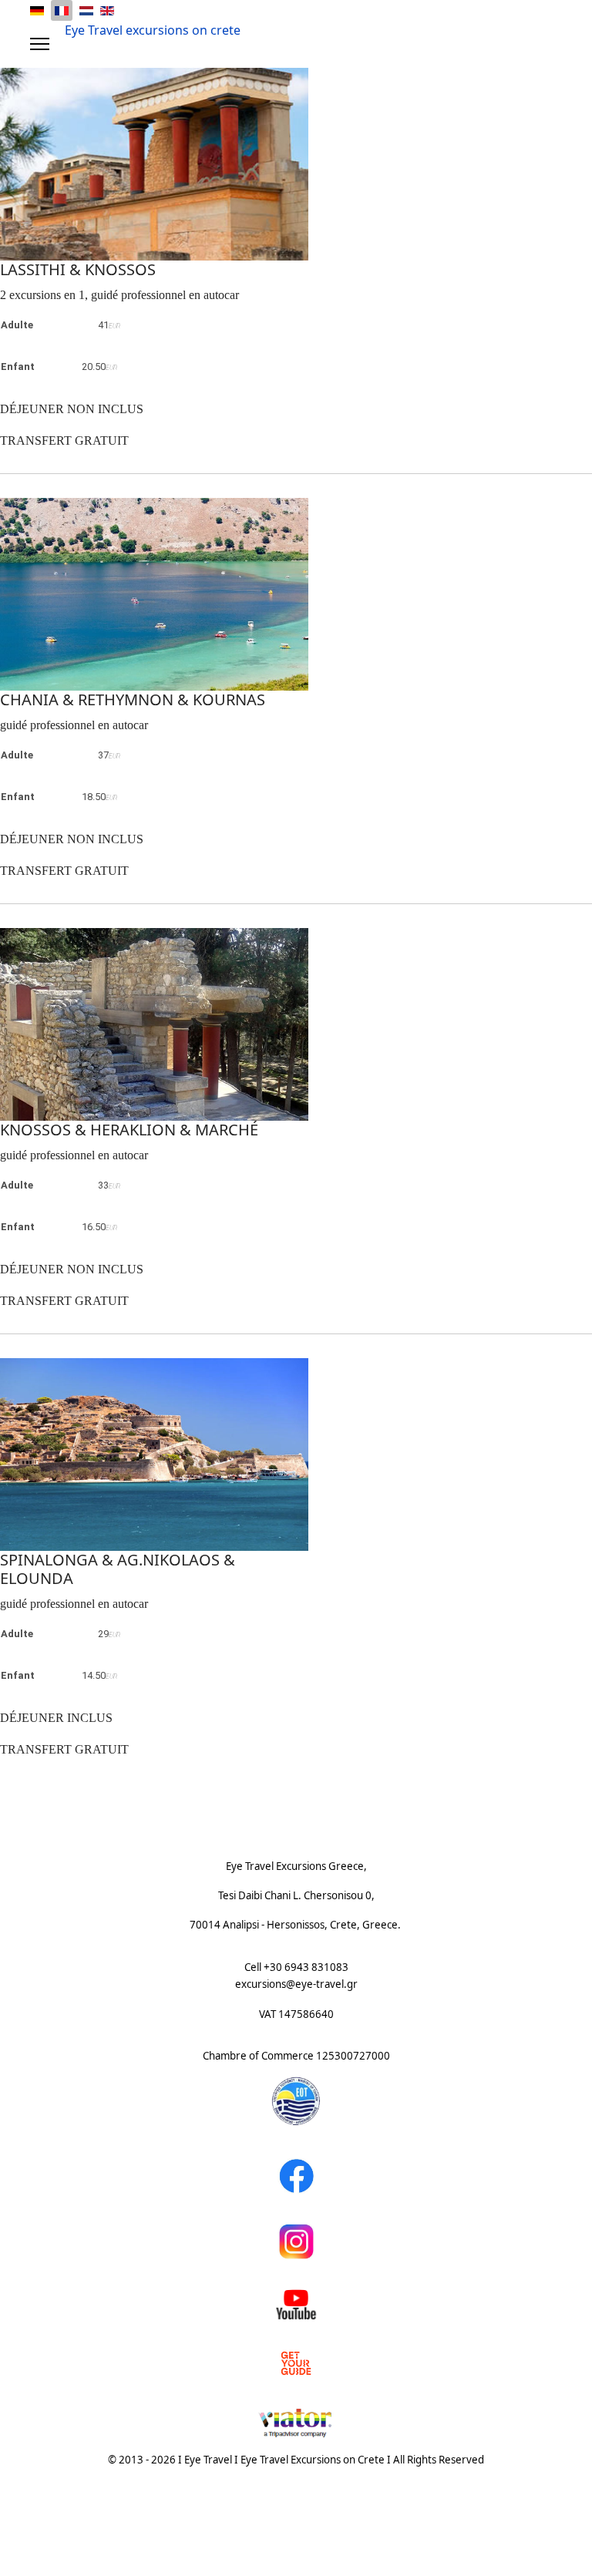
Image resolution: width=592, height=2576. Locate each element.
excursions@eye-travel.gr (296, 1984)
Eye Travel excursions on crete (153, 30)
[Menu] (40, 44)
